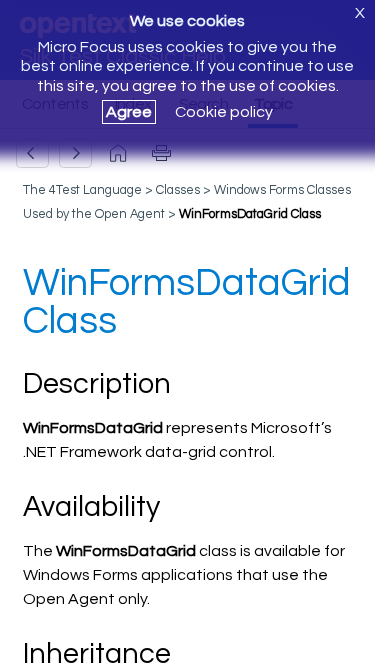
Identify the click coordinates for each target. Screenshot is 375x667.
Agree (129, 112)
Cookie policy (224, 112)
